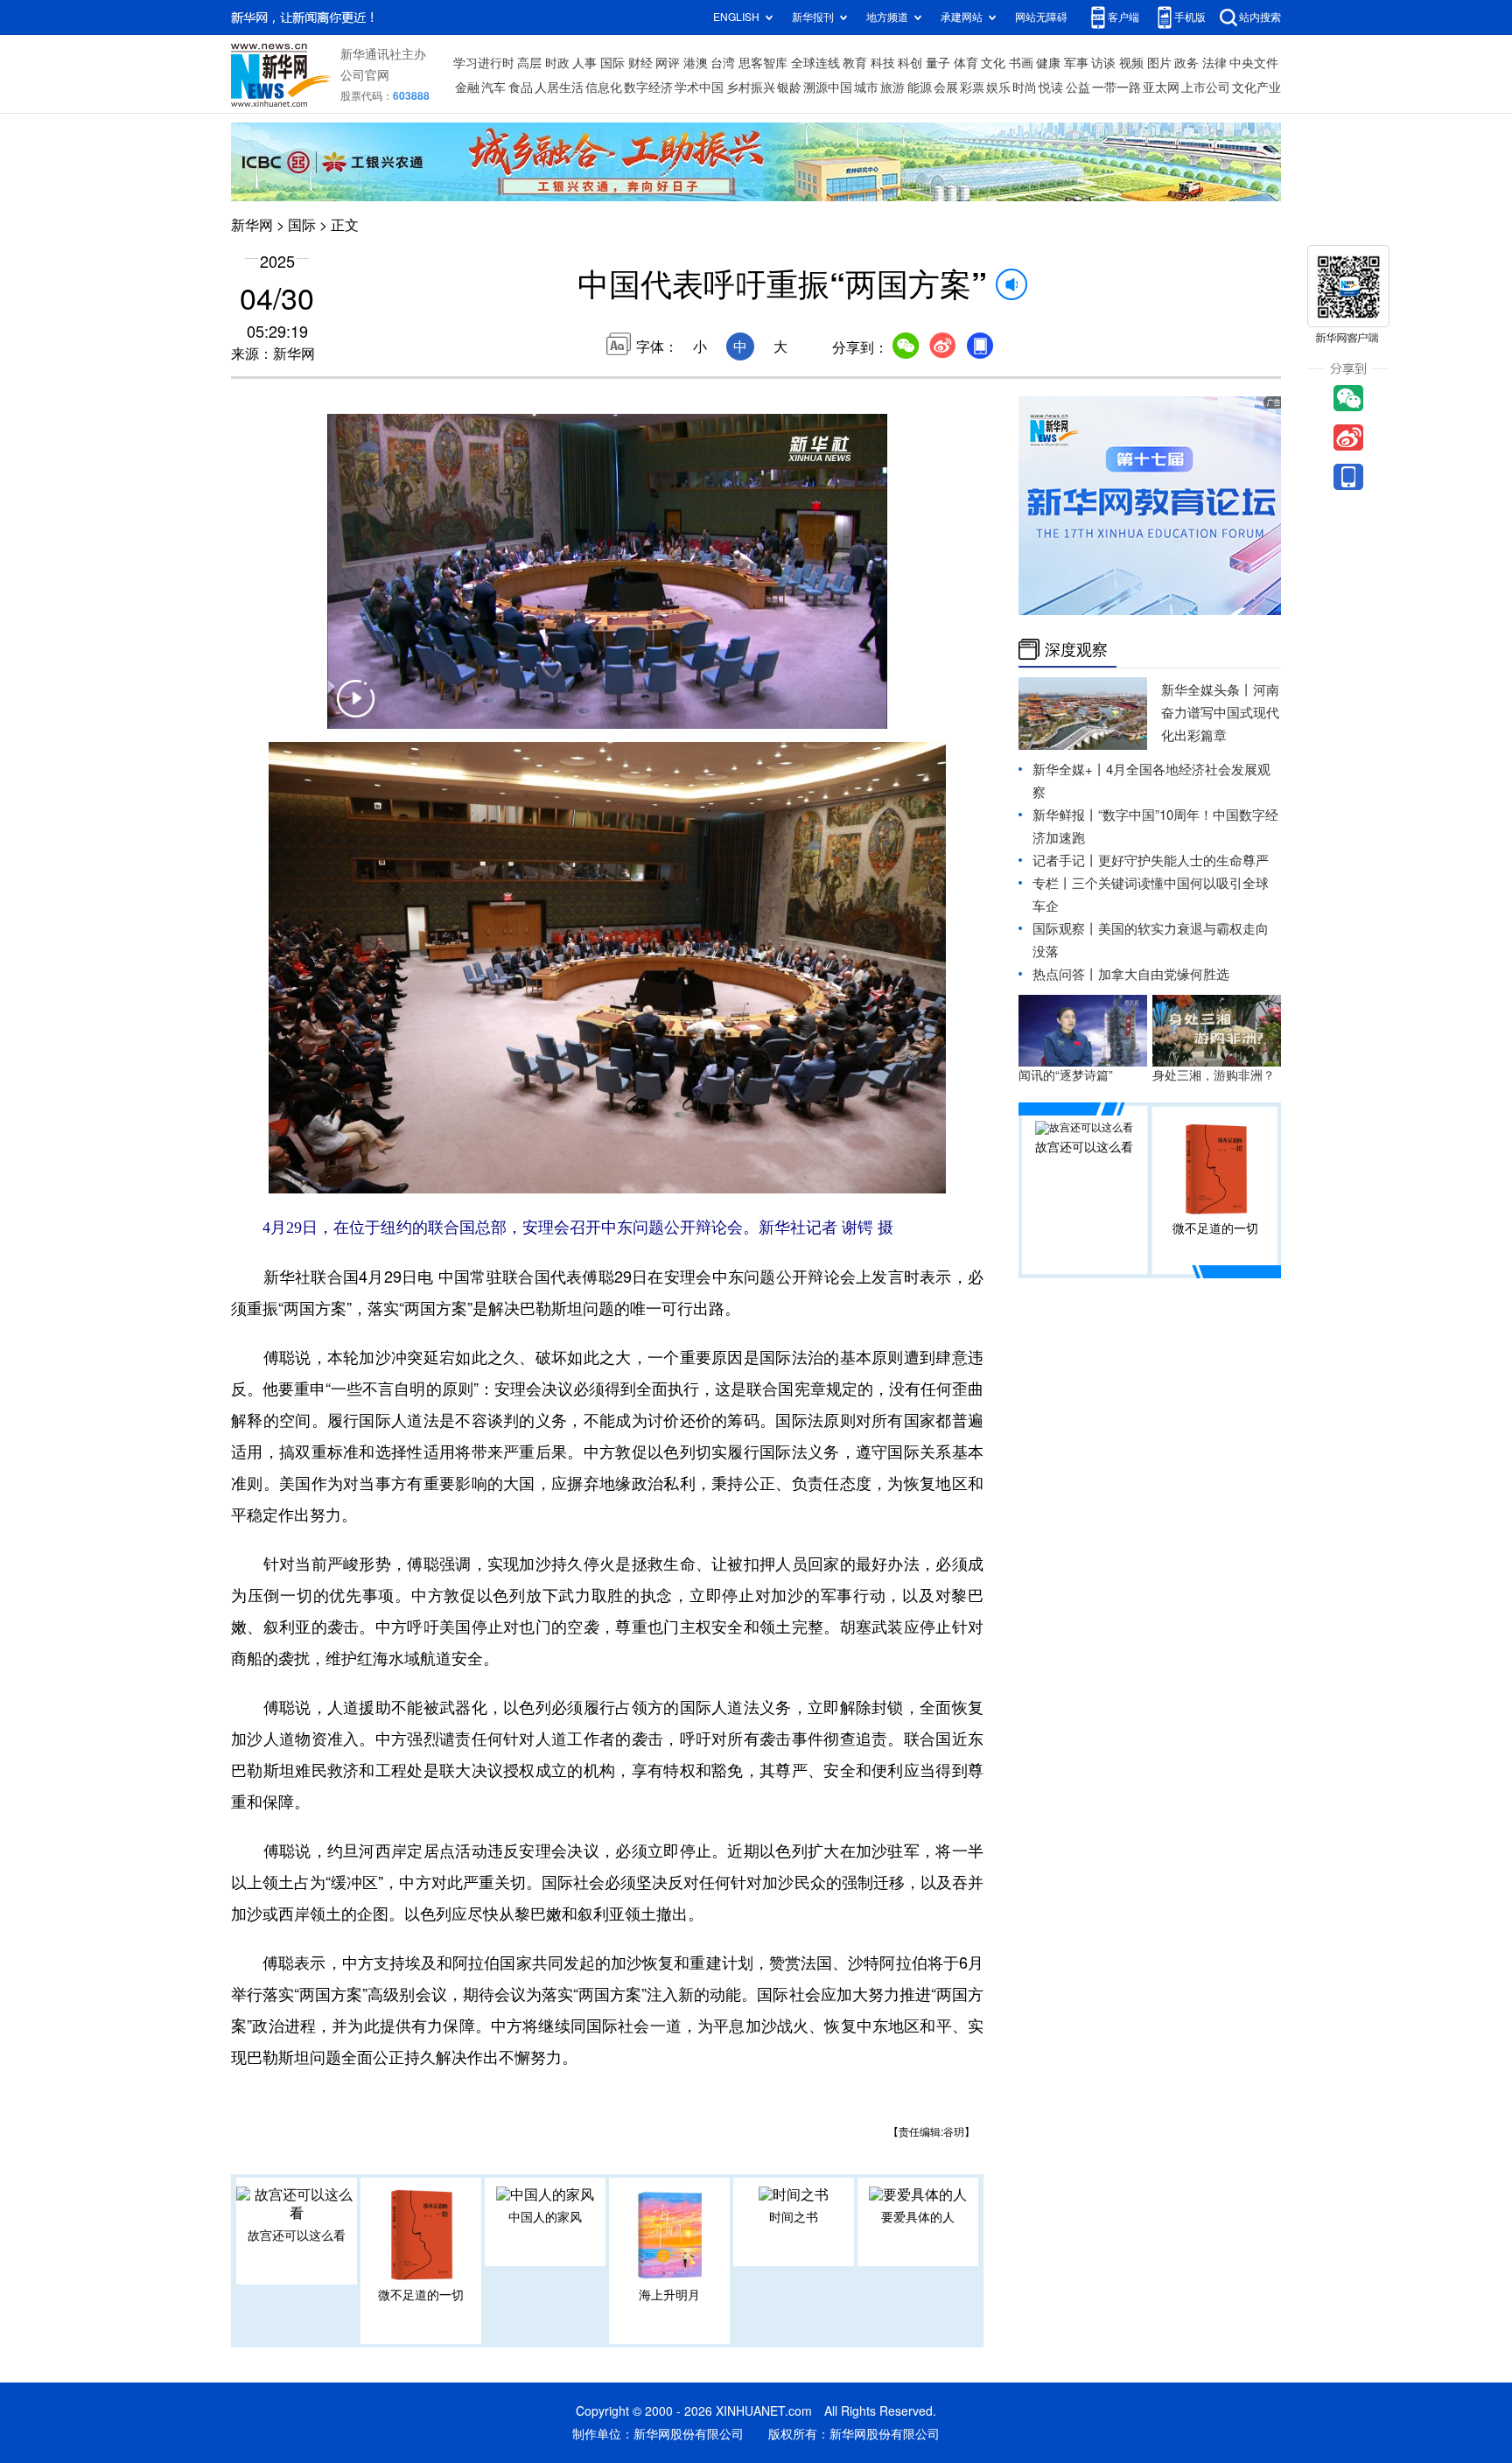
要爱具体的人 (918, 2217)
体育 (966, 63)
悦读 (1051, 87)
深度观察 (1076, 649)
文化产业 (1256, 87)
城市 (866, 87)
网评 (668, 63)
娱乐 (998, 87)
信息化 (604, 87)
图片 (1159, 63)
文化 (993, 63)
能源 (920, 87)
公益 (1078, 87)
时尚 (1025, 87)
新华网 (252, 225)
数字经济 (648, 87)
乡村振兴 (751, 87)
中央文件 (1254, 63)
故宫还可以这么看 (297, 2236)
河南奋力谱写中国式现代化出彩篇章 (1220, 713)
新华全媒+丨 (1069, 770)
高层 (529, 63)
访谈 (1103, 63)
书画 (1021, 63)
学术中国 (699, 87)
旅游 (892, 87)
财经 (640, 63)
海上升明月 (669, 2295)
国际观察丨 (1065, 929)
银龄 (789, 87)
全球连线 (815, 63)
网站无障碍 (1041, 17)
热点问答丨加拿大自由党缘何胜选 (1131, 974)
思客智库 (763, 63)
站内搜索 (1260, 17)
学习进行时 (484, 63)
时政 (557, 63)
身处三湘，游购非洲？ (1214, 1075)
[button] (355, 710)
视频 (1131, 63)
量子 (938, 63)
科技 (883, 63)
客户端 (1123, 17)
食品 (521, 87)
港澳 (696, 63)
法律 (1214, 63)
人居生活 (559, 87)
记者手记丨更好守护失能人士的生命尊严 (1151, 861)
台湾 (723, 63)
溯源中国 (828, 87)
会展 (946, 87)
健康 (1048, 63)
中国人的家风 (545, 2217)
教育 (855, 63)
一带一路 (1116, 87)
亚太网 (1161, 87)
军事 (1076, 63)
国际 (612, 63)
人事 (584, 63)
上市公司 (1206, 87)
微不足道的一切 (421, 2295)
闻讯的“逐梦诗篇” (1066, 1075)
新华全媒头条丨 (1207, 690)
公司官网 (365, 75)
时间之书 (794, 2217)
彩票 (972, 87)
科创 (910, 63)
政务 (1186, 63)
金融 (467, 87)
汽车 (493, 87)
